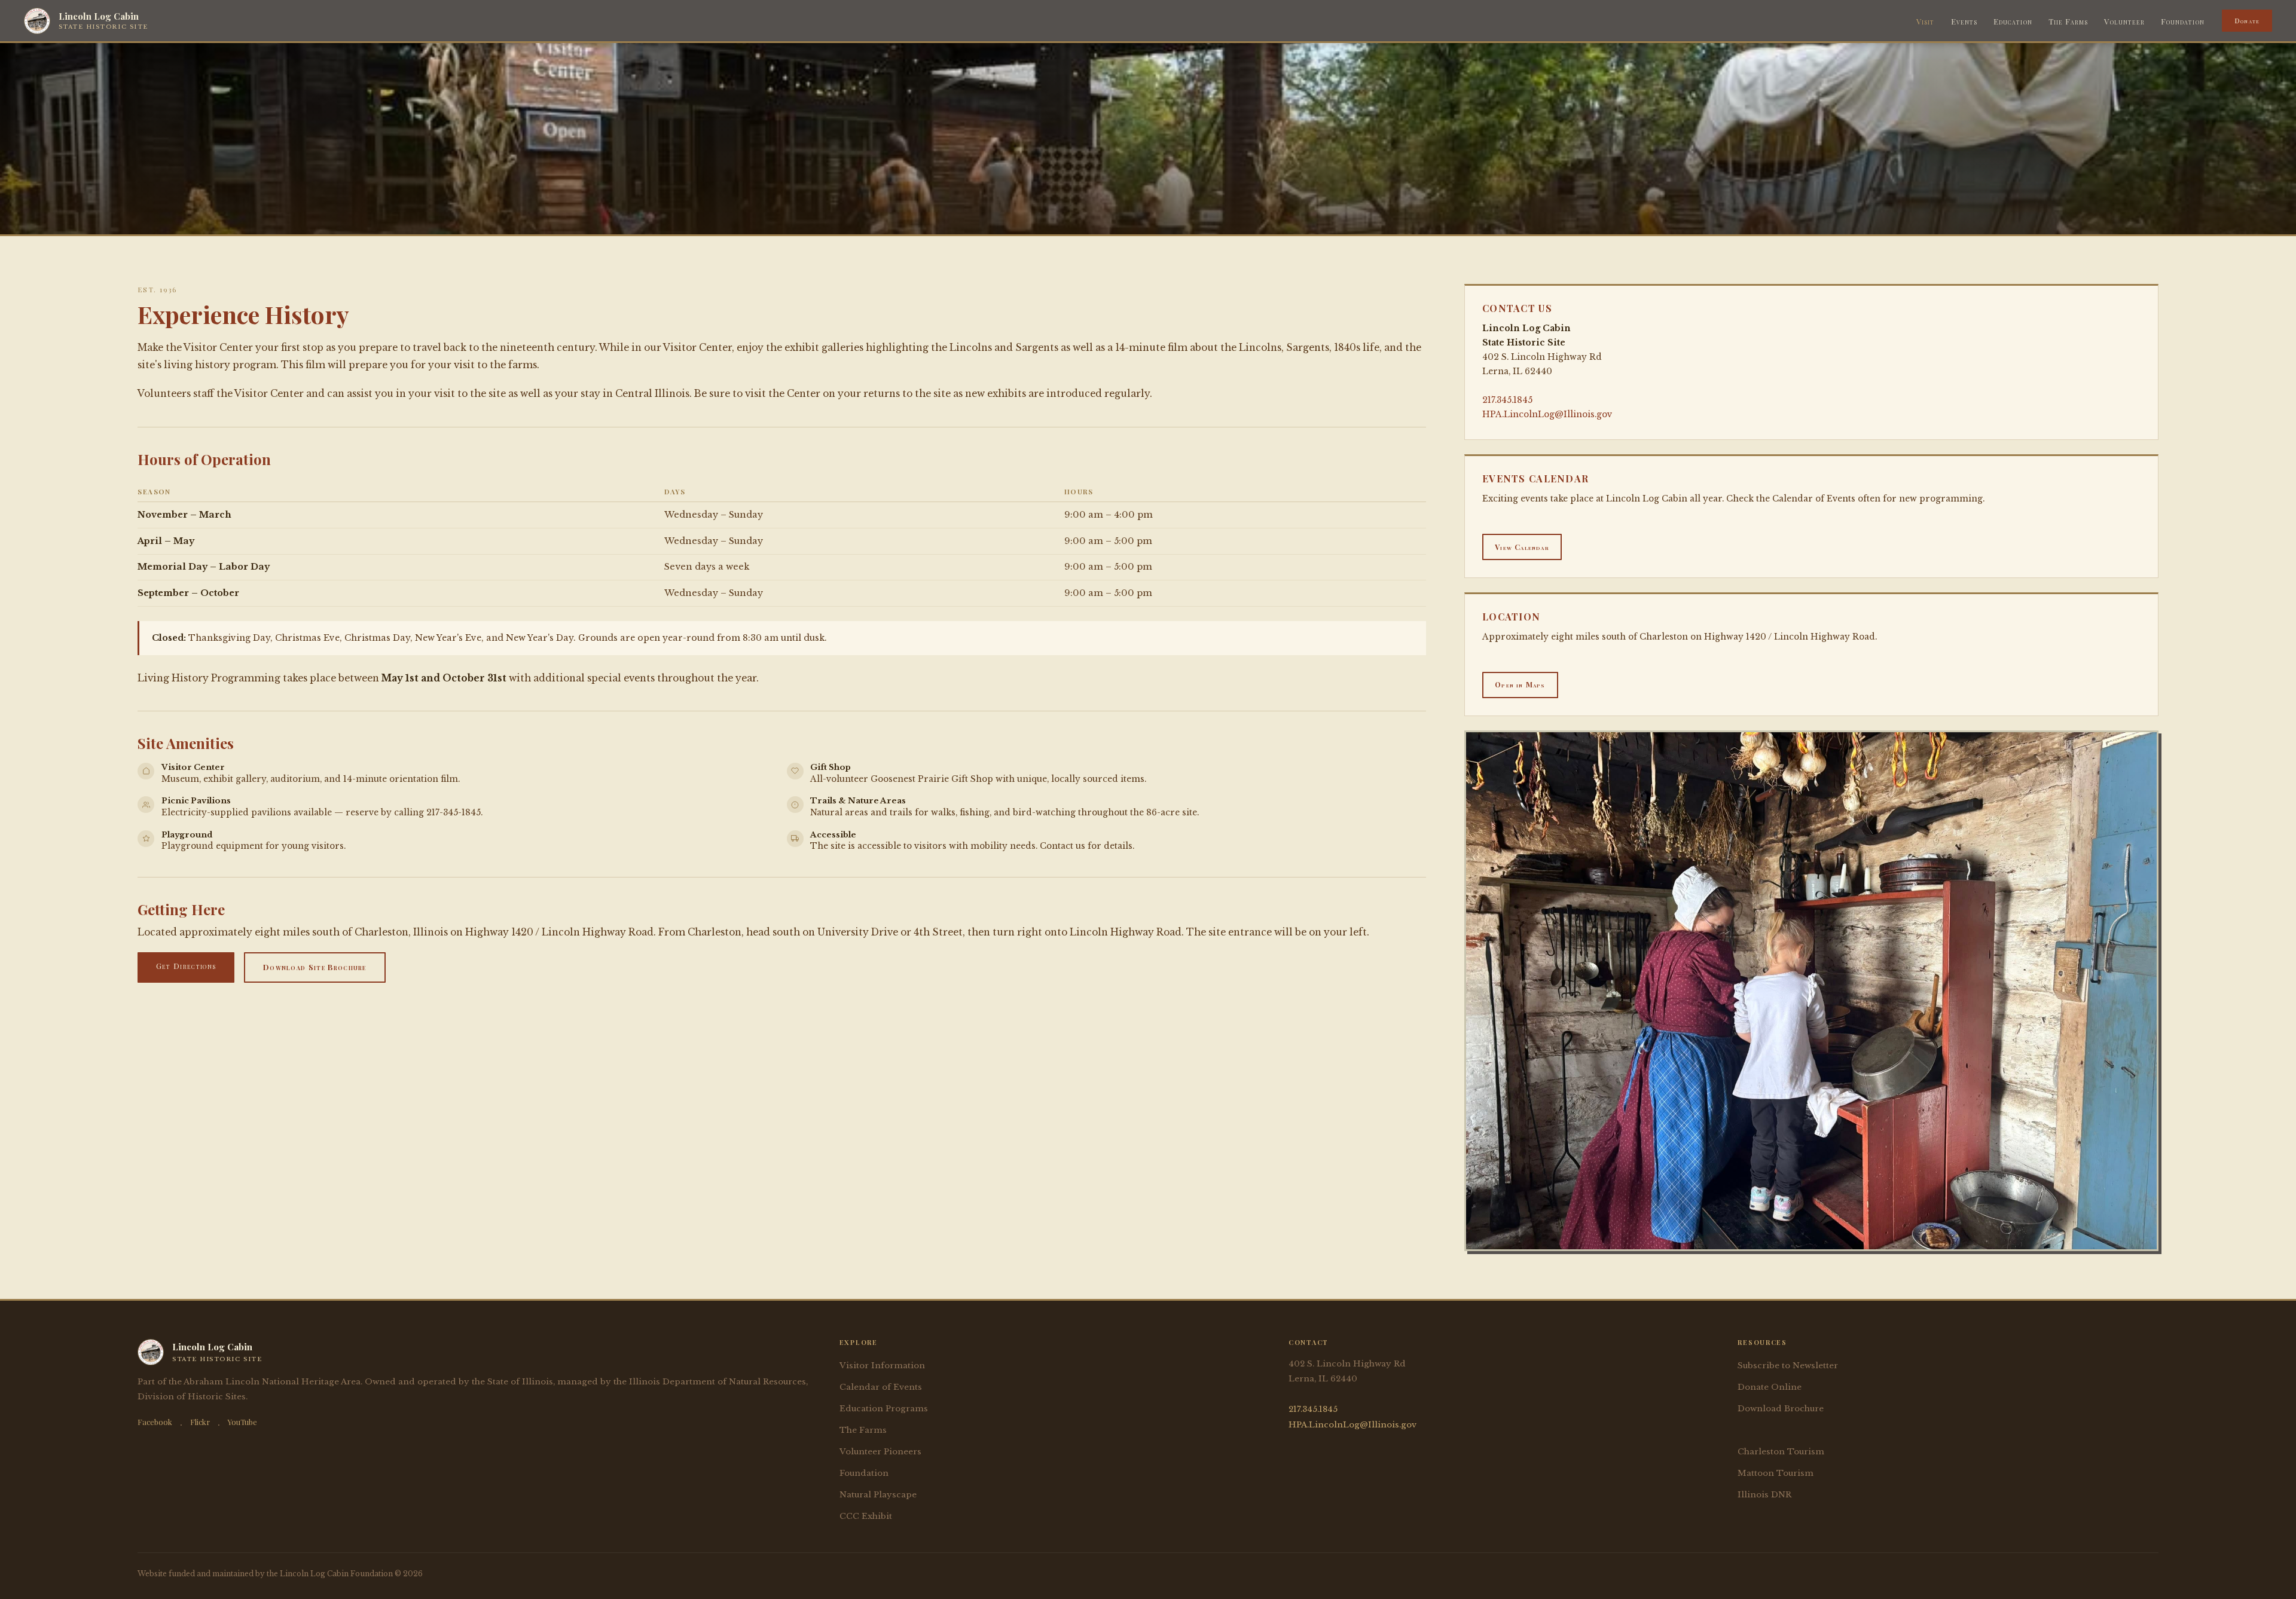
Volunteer (2124, 21)
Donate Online (1770, 1387)
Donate (2247, 20)
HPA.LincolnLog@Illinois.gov (1547, 415)
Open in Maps (1520, 684)
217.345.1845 (1507, 400)
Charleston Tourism (1781, 1452)
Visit (1925, 21)
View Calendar (1522, 547)
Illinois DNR (1764, 1495)
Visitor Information (882, 1366)
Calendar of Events (881, 1387)
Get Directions (186, 966)
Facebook (155, 1422)
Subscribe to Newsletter (1788, 1366)
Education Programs (884, 1409)
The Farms (2068, 21)
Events (1964, 21)
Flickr (200, 1422)
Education (2013, 21)
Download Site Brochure (315, 967)
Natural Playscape (878, 1495)
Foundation (2183, 21)
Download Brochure (1781, 1409)
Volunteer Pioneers (880, 1452)
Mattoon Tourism (1776, 1473)
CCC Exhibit (866, 1516)
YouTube (242, 1422)
